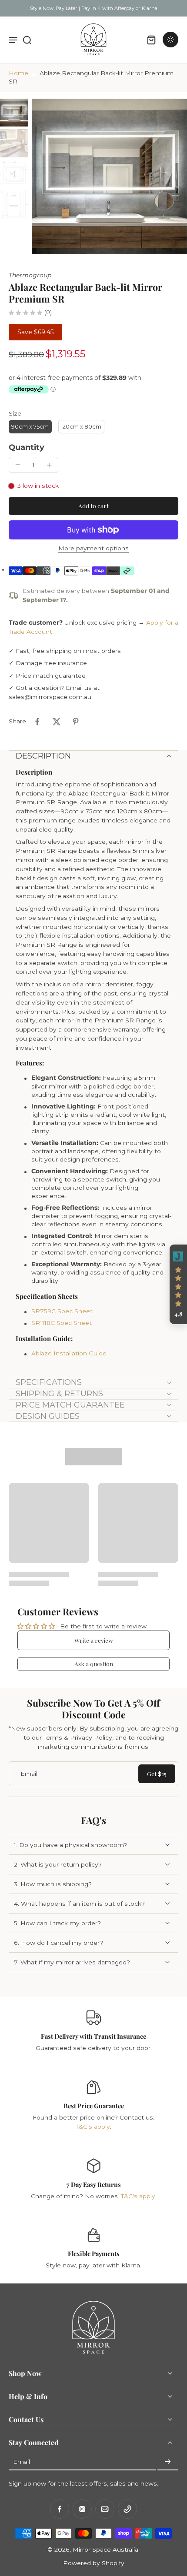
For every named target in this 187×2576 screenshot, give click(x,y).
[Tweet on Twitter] (57, 722)
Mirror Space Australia (105, 2549)
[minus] (18, 465)
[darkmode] (170, 40)
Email (22, 2462)
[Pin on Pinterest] (76, 722)
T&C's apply (93, 2127)
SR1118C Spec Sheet (62, 1323)
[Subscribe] (168, 2462)
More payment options (93, 549)
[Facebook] (60, 2509)
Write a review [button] (94, 1640)
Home (18, 73)
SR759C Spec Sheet (62, 1311)
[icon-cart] (151, 40)
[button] (93, 506)
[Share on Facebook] (37, 722)
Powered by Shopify (94, 2563)
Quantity (27, 447)
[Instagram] (82, 2509)
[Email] (105, 2509)
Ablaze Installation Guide (69, 1353)
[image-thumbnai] (14, 113)
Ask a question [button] (94, 1664)
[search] (27, 40)
